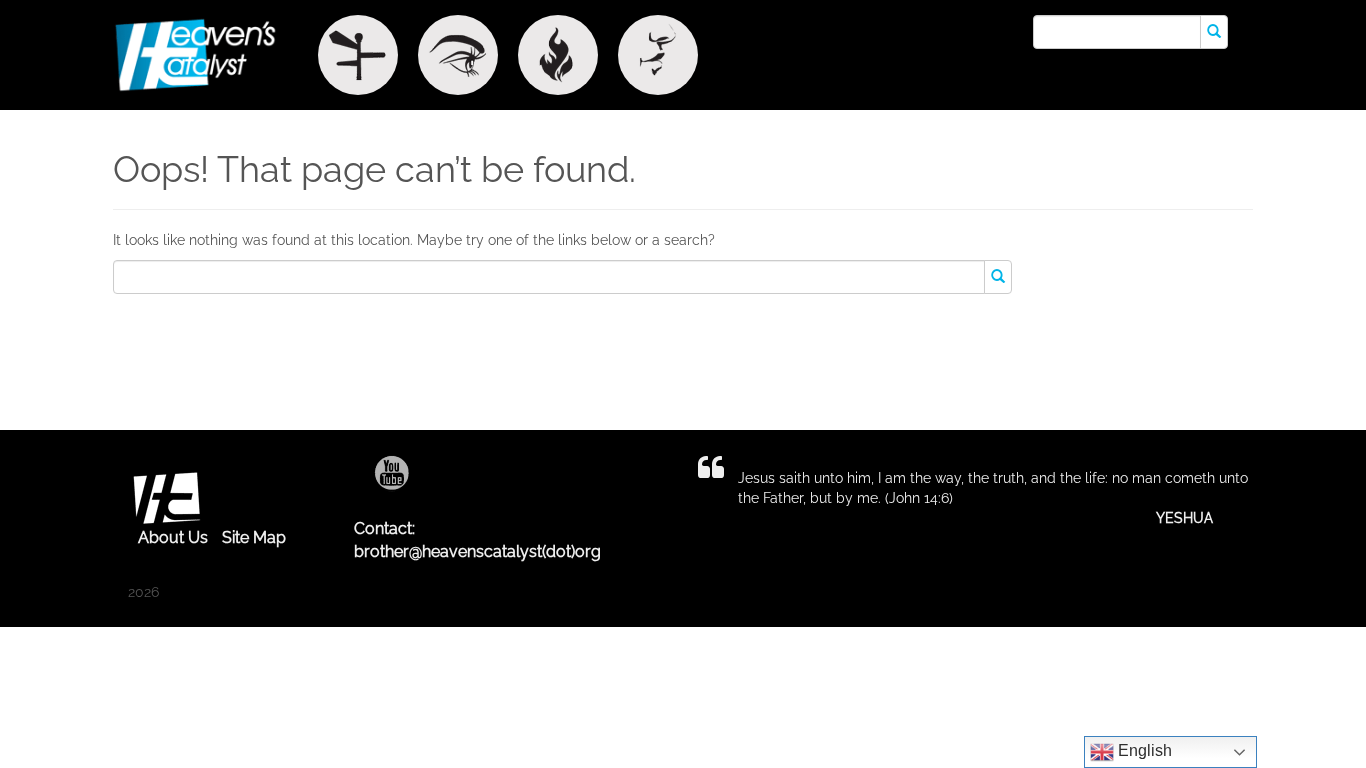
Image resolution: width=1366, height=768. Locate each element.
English (1143, 750)
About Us (173, 537)
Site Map (254, 537)
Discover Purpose (358, 55)
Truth (658, 55)
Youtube (391, 472)
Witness (458, 55)
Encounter (558, 55)
